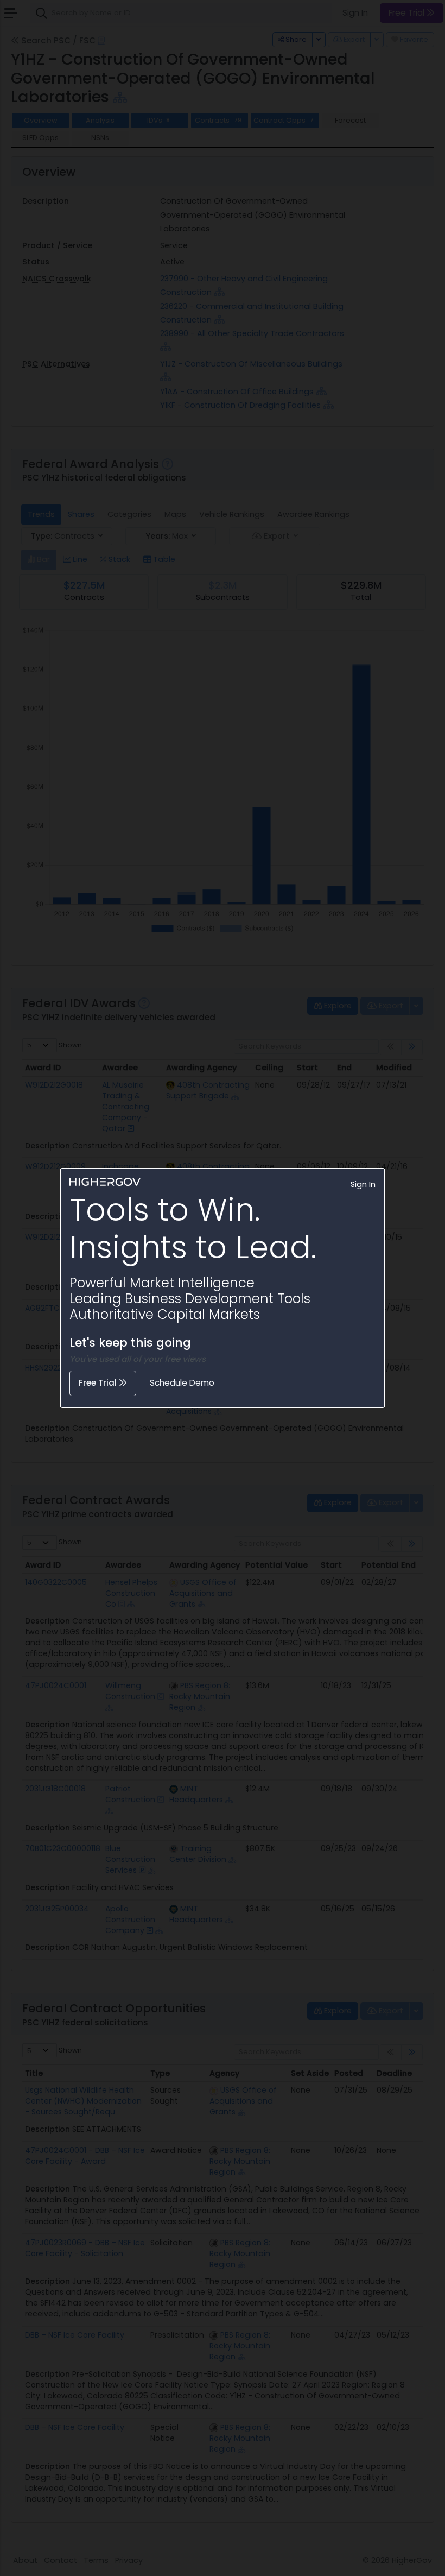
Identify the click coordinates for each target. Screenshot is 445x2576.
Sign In (363, 1184)
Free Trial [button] (99, 1383)
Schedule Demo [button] (182, 1383)
